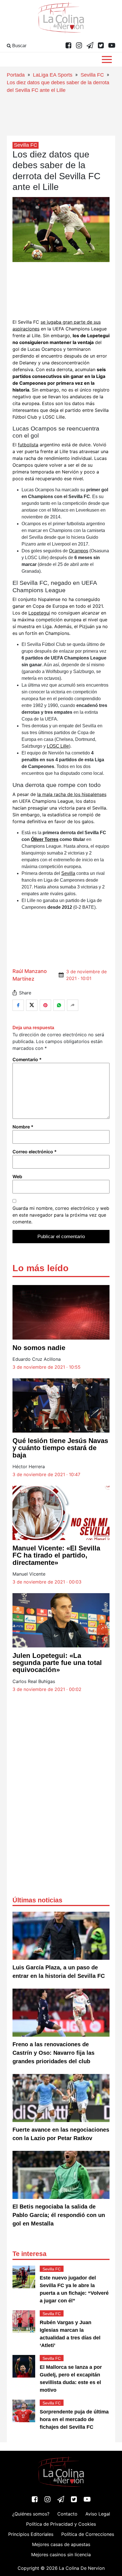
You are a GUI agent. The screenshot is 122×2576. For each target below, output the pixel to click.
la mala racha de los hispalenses (72, 794)
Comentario (27, 1059)
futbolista (28, 445)
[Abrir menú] (107, 60)
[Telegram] (90, 46)
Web (17, 1176)
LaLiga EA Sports (53, 75)
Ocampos (79, 551)
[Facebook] (69, 46)
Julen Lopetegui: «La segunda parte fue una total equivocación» (57, 1663)
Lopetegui (39, 613)
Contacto (67, 2514)
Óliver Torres (45, 839)
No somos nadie (39, 1348)
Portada (16, 75)
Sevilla (68, 873)
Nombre (23, 1127)
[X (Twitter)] (101, 46)
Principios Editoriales (31, 2534)
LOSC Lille (58, 746)
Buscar (19, 46)
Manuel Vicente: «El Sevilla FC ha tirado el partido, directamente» (56, 1555)
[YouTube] (112, 46)
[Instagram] (79, 46)
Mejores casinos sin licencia (61, 2555)
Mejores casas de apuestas (61, 2544)
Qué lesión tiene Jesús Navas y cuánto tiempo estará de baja (60, 1448)
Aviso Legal (98, 2514)
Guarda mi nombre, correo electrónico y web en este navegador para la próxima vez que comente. (61, 1215)
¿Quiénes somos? (31, 2514)
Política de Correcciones (88, 2534)
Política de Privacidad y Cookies (61, 2524)
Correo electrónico (35, 1152)
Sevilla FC (92, 75)
